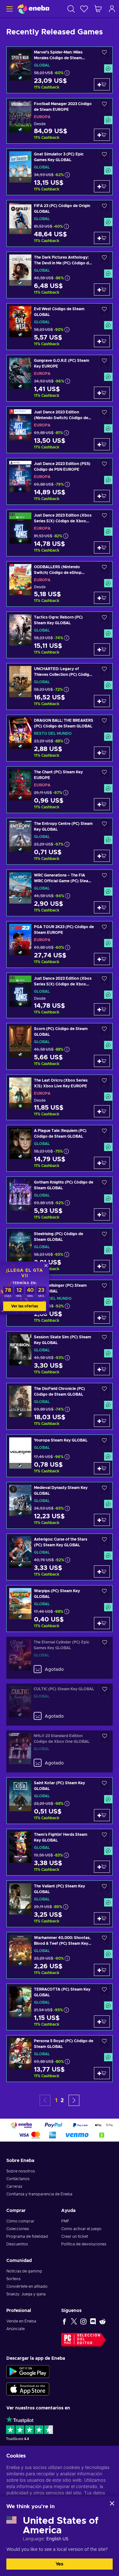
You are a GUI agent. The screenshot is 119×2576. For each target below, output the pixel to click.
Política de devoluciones (84, 2244)
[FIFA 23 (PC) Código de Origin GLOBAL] (60, 223)
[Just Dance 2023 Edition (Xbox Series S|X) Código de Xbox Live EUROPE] (60, 533)
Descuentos (17, 2244)
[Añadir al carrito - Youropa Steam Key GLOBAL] (102, 1468)
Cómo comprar (20, 2221)
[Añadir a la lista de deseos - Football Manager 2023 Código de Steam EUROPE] (104, 106)
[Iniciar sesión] (112, 9)
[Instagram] (83, 2321)
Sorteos (13, 2279)
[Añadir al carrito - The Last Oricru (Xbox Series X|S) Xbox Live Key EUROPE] (102, 1111)
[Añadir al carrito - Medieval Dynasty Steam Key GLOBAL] (102, 1520)
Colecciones (18, 2229)
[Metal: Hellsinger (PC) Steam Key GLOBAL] (60, 1303)
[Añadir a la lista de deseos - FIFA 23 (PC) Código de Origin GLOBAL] (104, 208)
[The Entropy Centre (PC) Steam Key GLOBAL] (60, 841)
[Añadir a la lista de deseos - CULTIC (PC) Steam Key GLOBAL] (105, 1691)
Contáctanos (18, 2179)
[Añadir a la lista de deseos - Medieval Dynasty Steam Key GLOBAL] (104, 1489)
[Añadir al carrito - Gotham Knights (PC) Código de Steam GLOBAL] (102, 1214)
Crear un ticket (75, 2236)
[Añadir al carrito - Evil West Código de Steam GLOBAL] (102, 341)
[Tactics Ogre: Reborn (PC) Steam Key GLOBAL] (60, 635)
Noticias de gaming (24, 2271)
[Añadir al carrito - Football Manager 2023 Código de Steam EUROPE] (102, 135)
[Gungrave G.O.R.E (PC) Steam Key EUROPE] (60, 378)
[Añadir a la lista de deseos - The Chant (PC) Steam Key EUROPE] (104, 774)
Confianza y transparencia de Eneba (39, 2194)
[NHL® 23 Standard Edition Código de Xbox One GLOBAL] (60, 1751)
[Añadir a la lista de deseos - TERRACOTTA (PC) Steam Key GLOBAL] (104, 1991)
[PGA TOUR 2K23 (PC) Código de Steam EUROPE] (60, 945)
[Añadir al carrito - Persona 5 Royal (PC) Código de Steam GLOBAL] (102, 2073)
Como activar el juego (81, 2229)
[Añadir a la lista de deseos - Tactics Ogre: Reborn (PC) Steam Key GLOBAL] (104, 619)
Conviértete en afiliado (27, 2286)
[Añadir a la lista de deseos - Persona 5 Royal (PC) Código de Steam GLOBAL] (104, 2043)
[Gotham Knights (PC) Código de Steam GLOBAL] (60, 1200)
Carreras (14, 2186)
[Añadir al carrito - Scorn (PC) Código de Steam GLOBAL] (102, 1061)
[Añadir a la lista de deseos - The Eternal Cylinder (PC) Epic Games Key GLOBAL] (105, 1644)
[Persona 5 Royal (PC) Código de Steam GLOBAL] (60, 2059)
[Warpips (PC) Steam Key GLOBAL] (60, 1609)
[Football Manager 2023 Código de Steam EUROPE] (60, 121)
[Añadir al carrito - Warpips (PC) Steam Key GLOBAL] (102, 1623)
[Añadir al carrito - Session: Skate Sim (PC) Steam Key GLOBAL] (102, 1369)
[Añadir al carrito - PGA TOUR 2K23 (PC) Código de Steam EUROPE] (102, 959)
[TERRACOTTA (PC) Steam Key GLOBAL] (60, 2007)
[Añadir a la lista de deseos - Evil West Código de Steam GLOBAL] (104, 311)
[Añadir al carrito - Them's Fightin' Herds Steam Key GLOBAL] (102, 1867)
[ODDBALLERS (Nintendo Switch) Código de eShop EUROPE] (60, 584)
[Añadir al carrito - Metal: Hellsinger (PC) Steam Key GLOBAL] (102, 1318)
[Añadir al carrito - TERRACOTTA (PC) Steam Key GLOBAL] (102, 2021)
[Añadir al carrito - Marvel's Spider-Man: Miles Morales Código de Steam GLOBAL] (102, 84)
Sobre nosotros (21, 2171)
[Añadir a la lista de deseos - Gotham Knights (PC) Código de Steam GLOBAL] (104, 1184)
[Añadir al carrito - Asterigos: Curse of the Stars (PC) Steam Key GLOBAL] (102, 1571)
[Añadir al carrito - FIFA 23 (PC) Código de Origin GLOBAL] (102, 238)
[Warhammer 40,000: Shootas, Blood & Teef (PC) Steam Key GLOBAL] (60, 1955)
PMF (65, 2221)
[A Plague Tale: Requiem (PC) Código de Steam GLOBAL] (60, 1148)
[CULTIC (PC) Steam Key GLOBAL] (60, 1705)
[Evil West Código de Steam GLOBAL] (60, 327)
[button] (74, 2100)
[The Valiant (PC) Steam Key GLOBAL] (60, 1904)
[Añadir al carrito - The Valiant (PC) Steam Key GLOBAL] (102, 1918)
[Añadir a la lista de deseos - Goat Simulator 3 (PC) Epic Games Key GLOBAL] (104, 156)
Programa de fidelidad (27, 2236)
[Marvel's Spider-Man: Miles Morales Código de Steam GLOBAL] (60, 70)
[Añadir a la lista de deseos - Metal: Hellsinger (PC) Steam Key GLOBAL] (104, 1287)
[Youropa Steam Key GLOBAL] (60, 1456)
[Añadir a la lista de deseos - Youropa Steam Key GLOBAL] (104, 1442)
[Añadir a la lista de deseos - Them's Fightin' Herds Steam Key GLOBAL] (104, 1836)
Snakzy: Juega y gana (26, 2294)
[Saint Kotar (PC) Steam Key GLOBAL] (60, 1801)
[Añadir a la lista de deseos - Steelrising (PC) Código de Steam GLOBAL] (104, 1236)
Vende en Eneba (21, 2321)
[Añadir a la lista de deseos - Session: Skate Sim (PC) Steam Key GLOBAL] (104, 1339)
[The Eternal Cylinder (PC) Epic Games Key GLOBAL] (60, 1658)
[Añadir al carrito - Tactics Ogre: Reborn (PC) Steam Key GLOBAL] (102, 649)
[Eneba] (33, 9)
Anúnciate (16, 2329)
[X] (74, 2321)
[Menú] (9, 9)
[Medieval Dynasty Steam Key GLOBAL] (60, 1505)
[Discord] (93, 2321)
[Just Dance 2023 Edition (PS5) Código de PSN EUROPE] (60, 481)
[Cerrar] (112, 2503)
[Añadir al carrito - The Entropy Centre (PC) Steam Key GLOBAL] (102, 856)
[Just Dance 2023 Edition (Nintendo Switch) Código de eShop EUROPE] (60, 430)
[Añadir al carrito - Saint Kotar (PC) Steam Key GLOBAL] (102, 1815)
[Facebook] (64, 2321)
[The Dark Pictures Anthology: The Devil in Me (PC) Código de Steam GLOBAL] (60, 275)
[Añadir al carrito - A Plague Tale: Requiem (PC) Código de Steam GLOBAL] (102, 1163)
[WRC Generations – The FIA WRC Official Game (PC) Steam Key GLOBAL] (60, 893)
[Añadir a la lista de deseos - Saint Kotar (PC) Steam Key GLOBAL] (104, 1785)
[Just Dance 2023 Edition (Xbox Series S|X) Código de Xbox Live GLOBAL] (60, 995)
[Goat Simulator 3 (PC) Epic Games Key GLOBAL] (60, 172)
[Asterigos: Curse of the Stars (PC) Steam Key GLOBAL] (60, 1557)
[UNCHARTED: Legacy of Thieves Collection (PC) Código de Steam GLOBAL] (60, 687)
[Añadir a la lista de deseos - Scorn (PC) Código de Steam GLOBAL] (104, 1030)
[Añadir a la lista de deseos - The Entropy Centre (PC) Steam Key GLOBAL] (104, 825)
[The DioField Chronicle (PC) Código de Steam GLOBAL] (60, 1406)
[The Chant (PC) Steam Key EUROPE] (60, 790)
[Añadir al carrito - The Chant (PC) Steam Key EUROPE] (102, 804)
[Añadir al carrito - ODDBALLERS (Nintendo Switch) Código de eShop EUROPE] (102, 598)
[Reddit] (102, 2321)
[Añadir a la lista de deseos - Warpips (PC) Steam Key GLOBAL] (104, 1593)
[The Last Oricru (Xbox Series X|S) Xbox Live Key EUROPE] (60, 1097)
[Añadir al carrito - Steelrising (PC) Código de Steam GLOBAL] (102, 1266)
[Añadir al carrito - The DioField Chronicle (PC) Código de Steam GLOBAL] (102, 1421)
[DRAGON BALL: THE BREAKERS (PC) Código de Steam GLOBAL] (60, 738)
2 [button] (62, 2100)
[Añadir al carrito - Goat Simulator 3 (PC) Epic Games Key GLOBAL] (102, 186)
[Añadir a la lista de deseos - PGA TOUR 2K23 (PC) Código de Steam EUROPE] (104, 929)
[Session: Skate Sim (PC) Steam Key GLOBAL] (60, 1355)
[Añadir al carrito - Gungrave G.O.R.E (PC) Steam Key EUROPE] (102, 393)
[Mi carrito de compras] (98, 9)
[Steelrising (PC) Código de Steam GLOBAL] (60, 1252)
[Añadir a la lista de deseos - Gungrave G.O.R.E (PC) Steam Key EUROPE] (104, 362)
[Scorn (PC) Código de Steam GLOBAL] (60, 1046)
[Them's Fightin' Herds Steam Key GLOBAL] (60, 1852)
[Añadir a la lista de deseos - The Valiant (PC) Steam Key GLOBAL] (104, 1888)
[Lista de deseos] (84, 9)
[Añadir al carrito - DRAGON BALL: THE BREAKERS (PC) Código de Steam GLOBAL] (102, 753)
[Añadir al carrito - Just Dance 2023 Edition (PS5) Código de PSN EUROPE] (102, 496)
